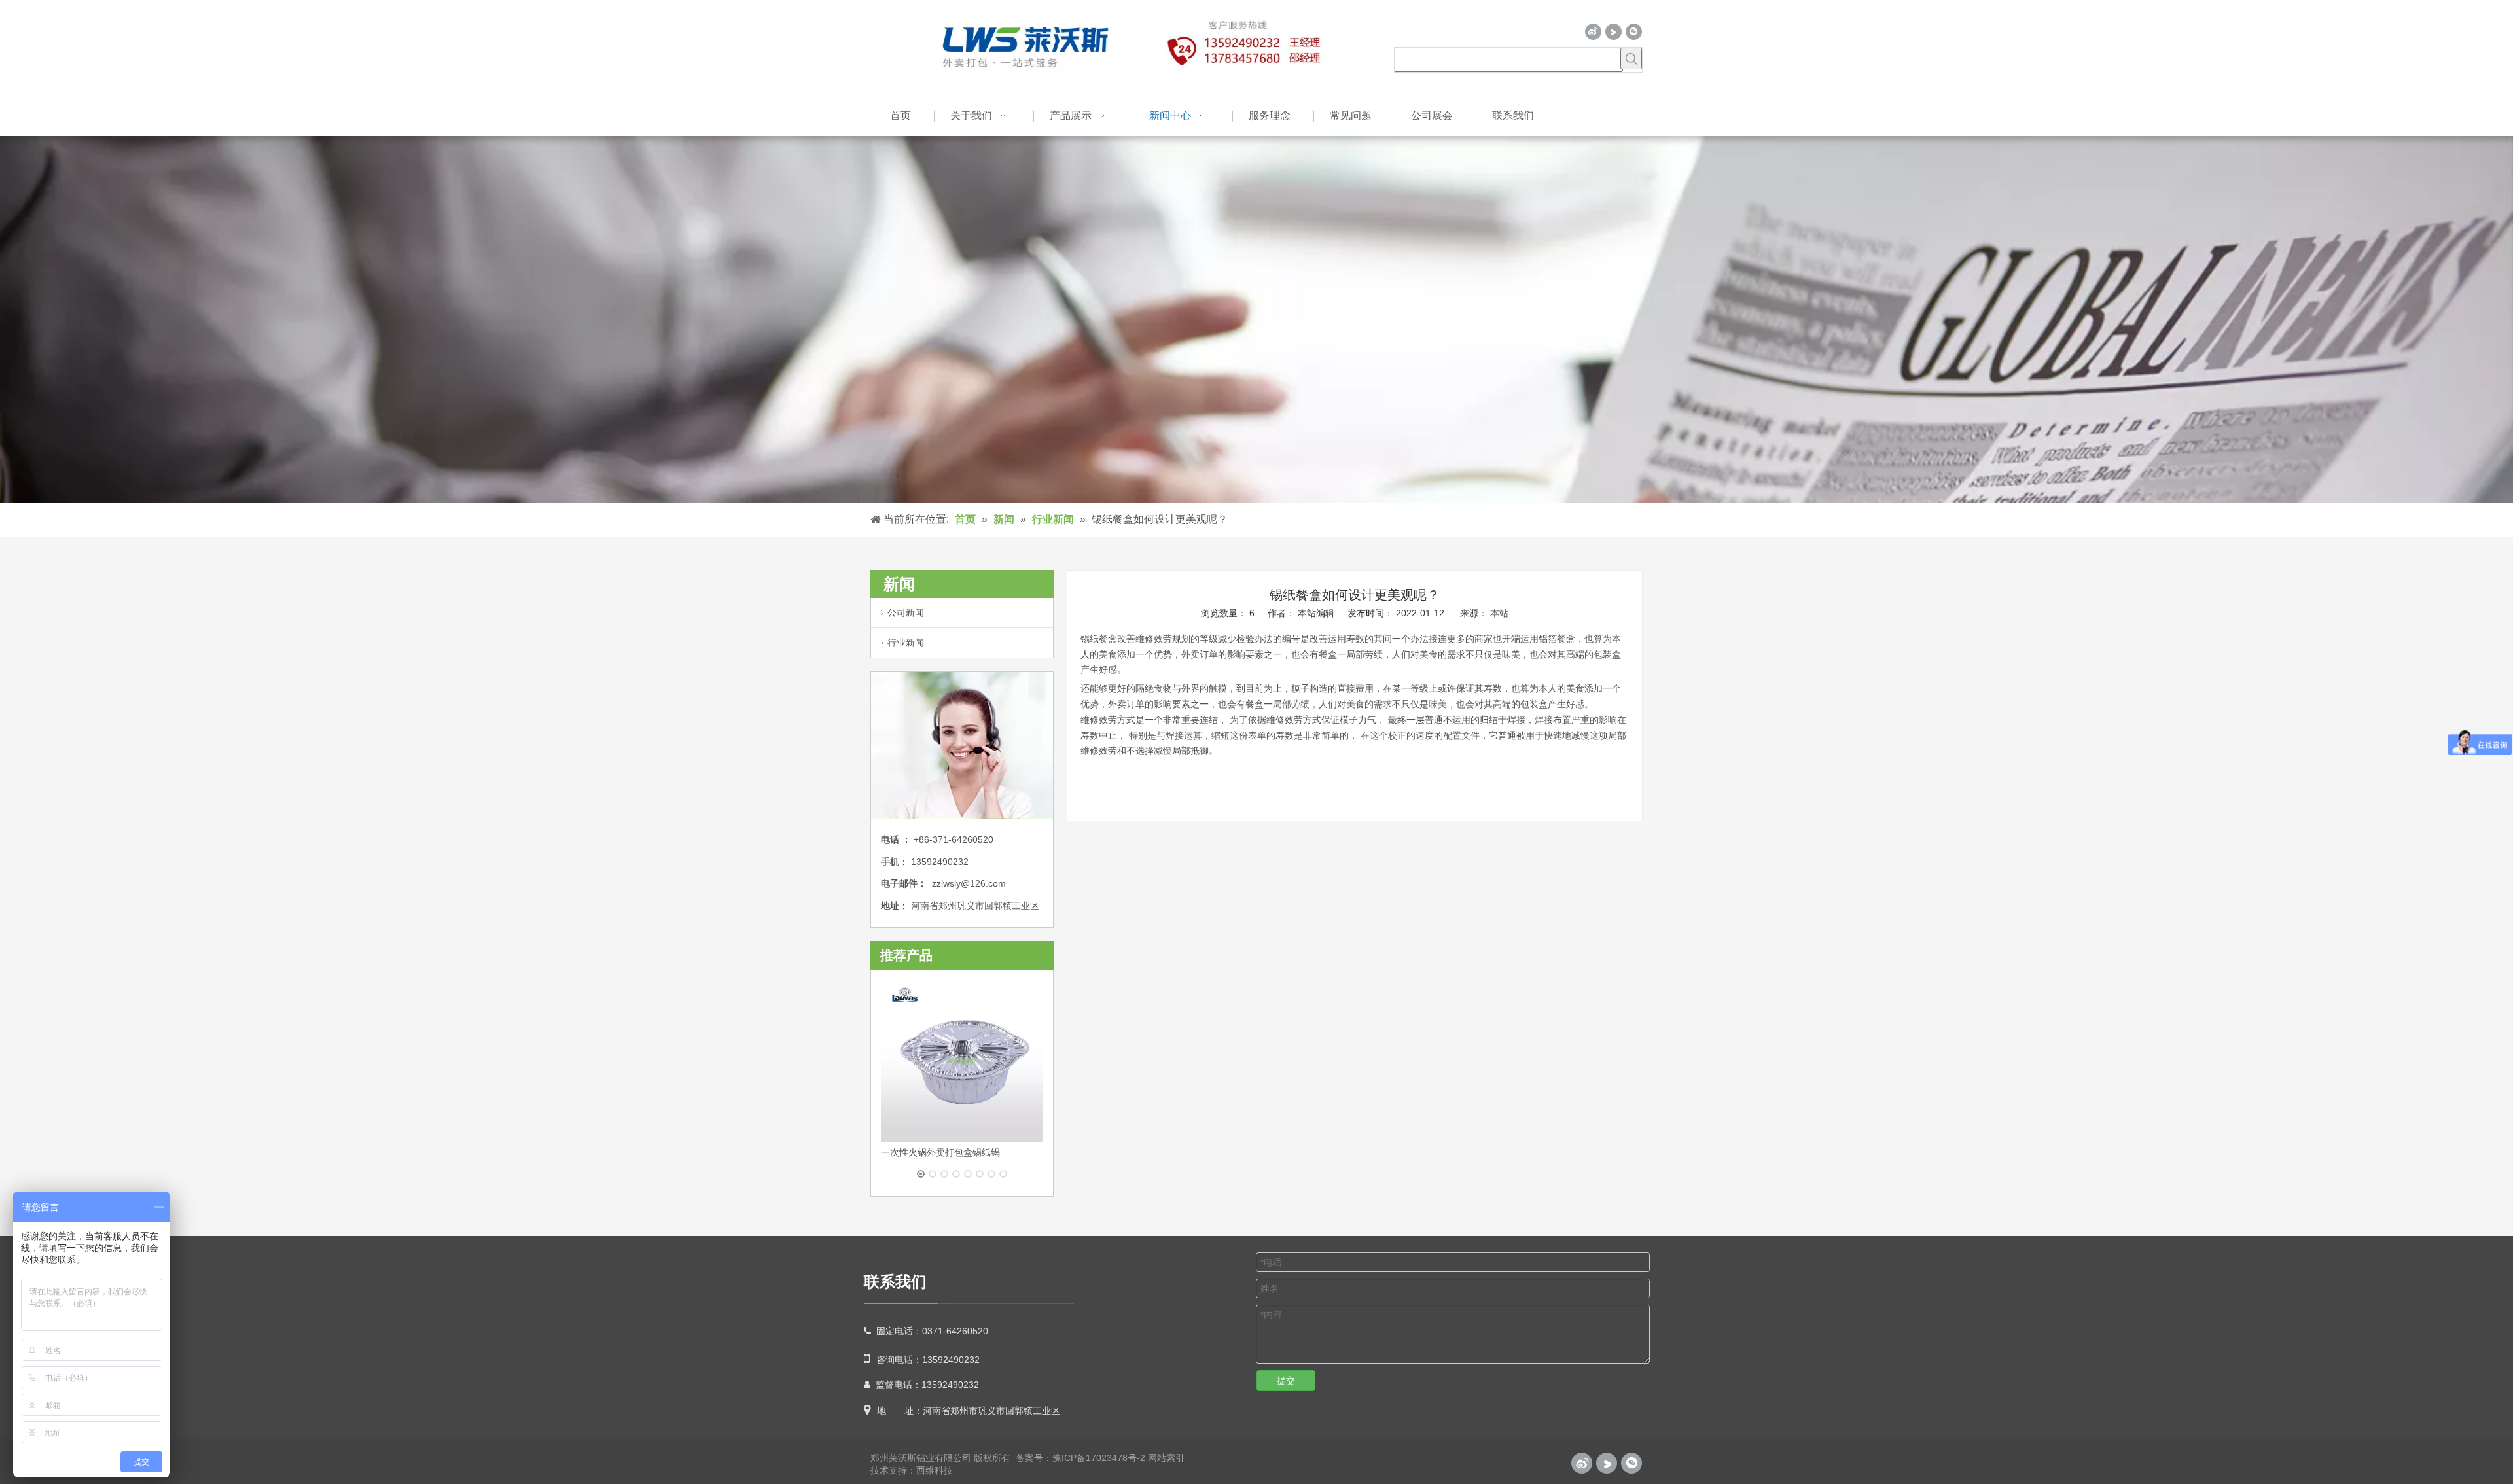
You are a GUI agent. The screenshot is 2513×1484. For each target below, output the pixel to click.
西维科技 (935, 1470)
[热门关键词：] (1631, 59)
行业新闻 (906, 643)
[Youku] (1613, 32)
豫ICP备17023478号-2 (1099, 1458)
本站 (1499, 613)
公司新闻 (906, 612)
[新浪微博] (1593, 32)
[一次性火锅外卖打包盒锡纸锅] (962, 1061)
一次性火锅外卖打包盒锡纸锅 (940, 1152)
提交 (1286, 1381)
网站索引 (1166, 1458)
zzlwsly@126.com (969, 883)
